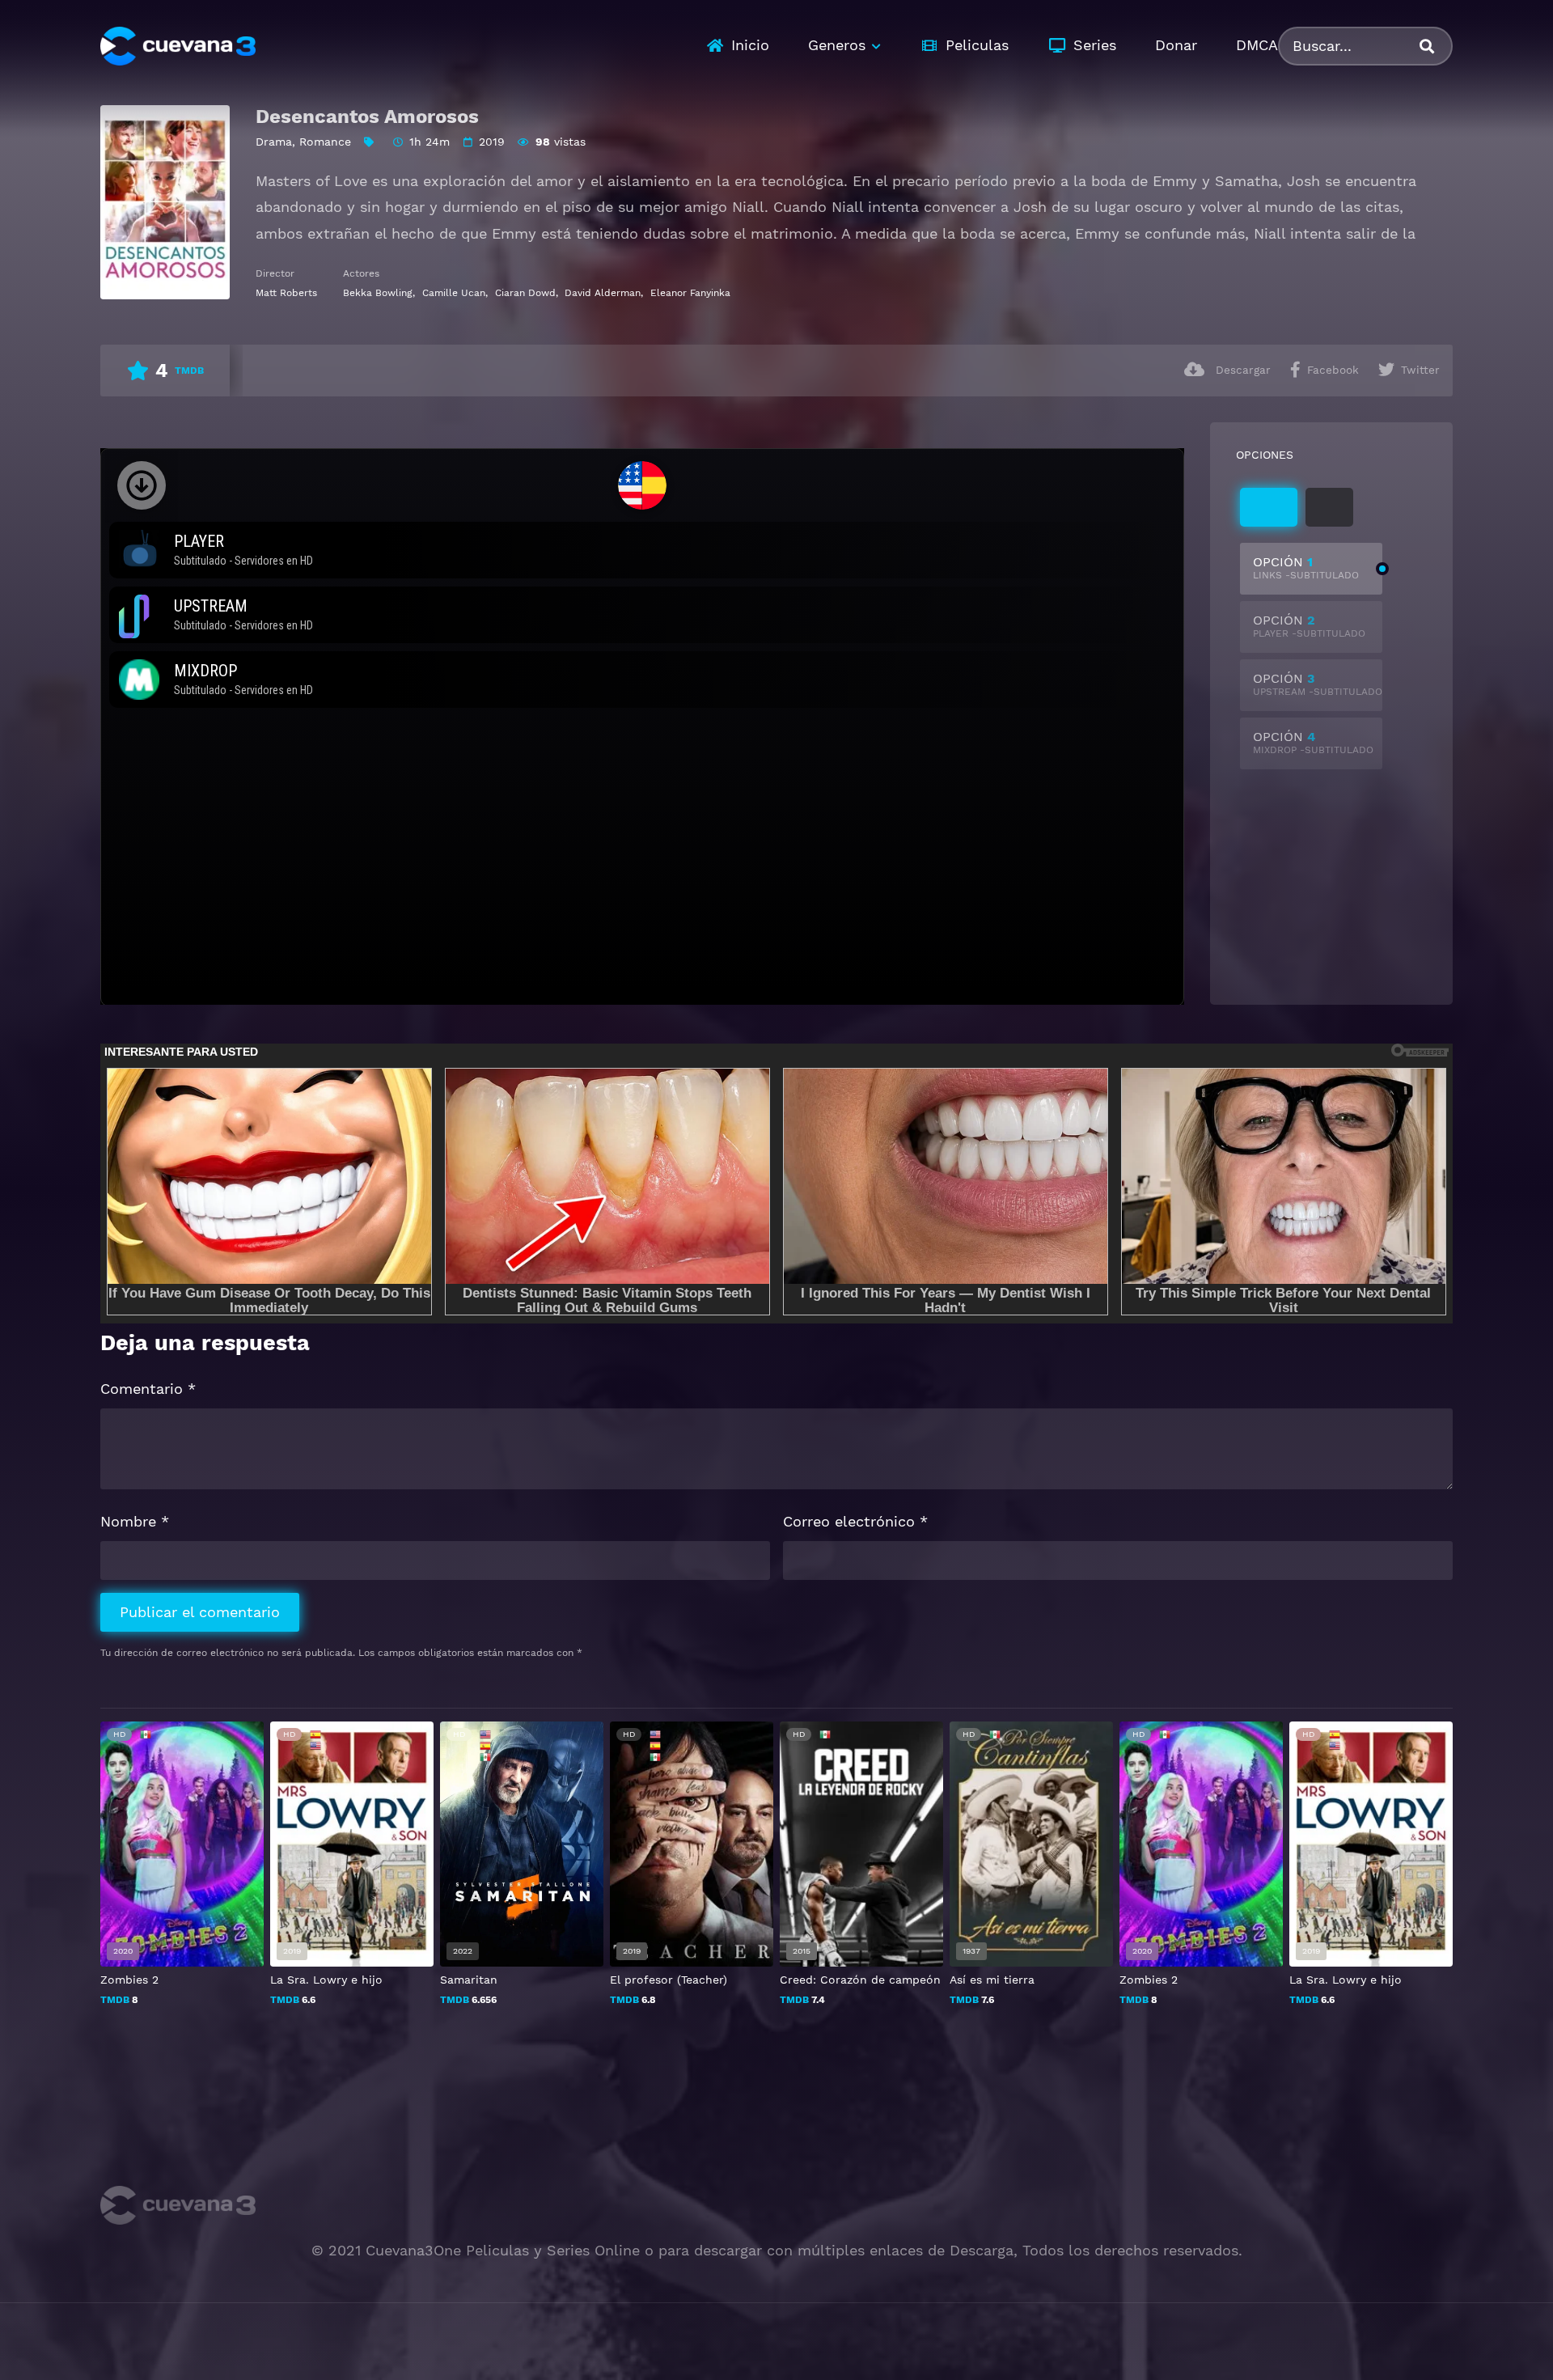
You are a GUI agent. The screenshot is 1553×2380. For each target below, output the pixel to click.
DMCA (1257, 45)
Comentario (148, 1389)
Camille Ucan (454, 293)
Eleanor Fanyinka (690, 293)
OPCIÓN (1306, 567)
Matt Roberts (286, 293)
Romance (325, 142)
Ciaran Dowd (525, 293)
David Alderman (603, 293)
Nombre (135, 1521)
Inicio (750, 45)
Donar (1176, 45)
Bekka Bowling (378, 293)
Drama (274, 142)
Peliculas (977, 45)
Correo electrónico (855, 1521)
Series (1095, 45)
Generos (837, 45)
